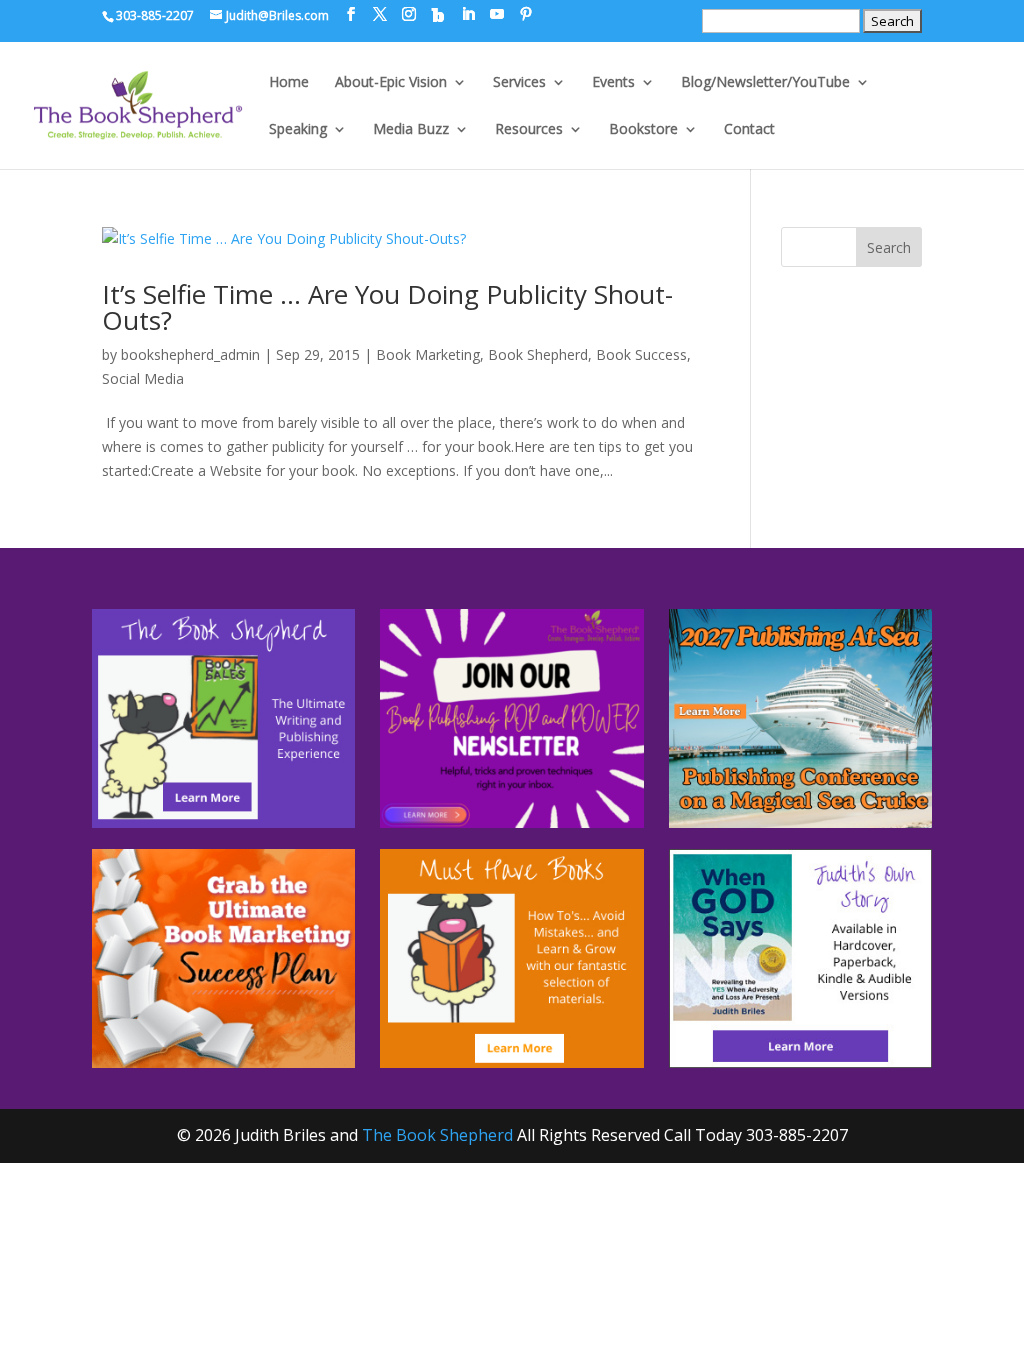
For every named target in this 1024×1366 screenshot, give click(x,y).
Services (519, 83)
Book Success (641, 354)
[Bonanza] (438, 15)
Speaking (298, 130)
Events (613, 83)
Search (889, 247)
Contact (749, 130)
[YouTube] (497, 14)
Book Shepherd (538, 354)
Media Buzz (411, 130)
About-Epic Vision (391, 83)
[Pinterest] (526, 14)
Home (289, 83)
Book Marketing (428, 354)
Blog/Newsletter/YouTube (765, 83)
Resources (529, 130)
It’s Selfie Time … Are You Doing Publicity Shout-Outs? (387, 307)
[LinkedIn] (468, 14)
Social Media (143, 378)
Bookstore (643, 130)
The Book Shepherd (437, 1135)
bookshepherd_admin (190, 354)
